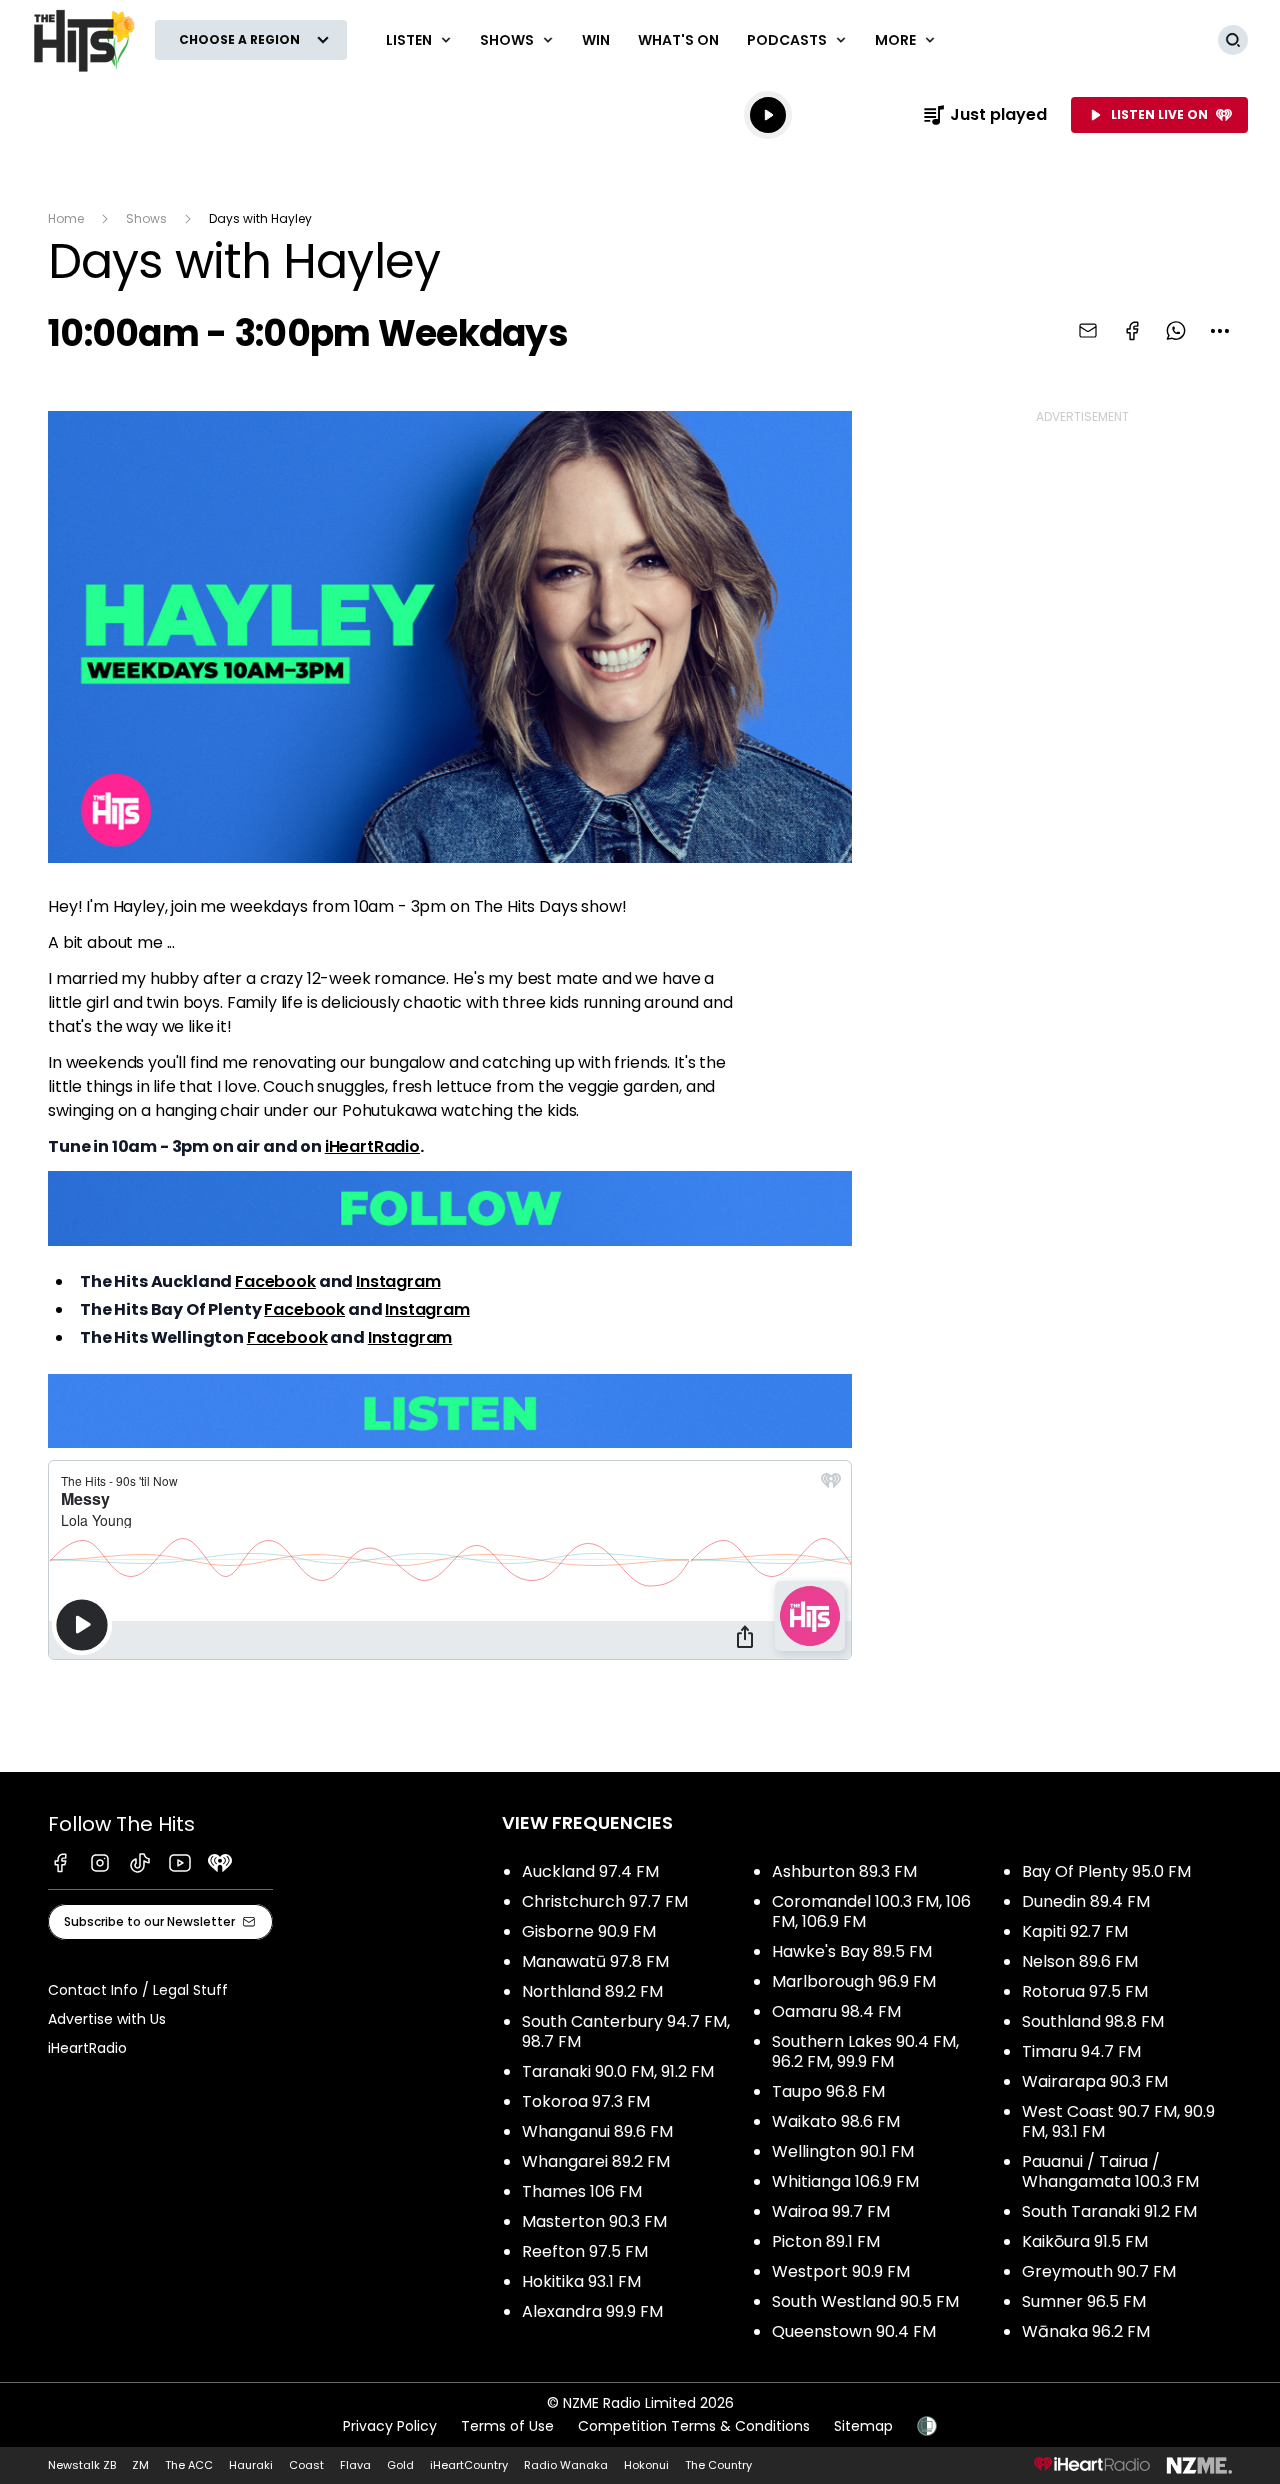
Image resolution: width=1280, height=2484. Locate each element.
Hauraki (251, 2465)
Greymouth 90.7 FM (1099, 2271)
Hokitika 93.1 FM (581, 2281)
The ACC (189, 2465)
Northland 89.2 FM (592, 1991)
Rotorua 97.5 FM (1085, 1991)
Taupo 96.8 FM (828, 2091)
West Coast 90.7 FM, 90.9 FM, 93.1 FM (1118, 2121)
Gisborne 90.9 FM (589, 1931)
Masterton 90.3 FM (594, 2221)
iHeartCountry (469, 2465)
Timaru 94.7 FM (1081, 2051)
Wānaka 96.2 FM (1086, 2331)
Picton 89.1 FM (826, 2241)
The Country (718, 2465)
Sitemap (863, 2426)
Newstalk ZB (82, 2465)
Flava (355, 2465)
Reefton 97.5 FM (585, 2251)
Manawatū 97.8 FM (595, 1961)
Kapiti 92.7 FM (1075, 1931)
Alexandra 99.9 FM (592, 2311)
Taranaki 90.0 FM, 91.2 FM (618, 2071)
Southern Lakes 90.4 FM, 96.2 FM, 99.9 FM (865, 2051)
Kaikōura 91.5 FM (1085, 2241)
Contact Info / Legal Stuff (138, 1990)
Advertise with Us (107, 2019)
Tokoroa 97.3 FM (586, 2101)
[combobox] (1220, 331)
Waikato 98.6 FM (836, 2121)
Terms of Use (507, 2426)
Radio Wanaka (566, 2465)
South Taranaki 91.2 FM (1109, 2211)
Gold (400, 2465)
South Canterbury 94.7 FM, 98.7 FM (626, 2031)
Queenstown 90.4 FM (854, 2331)
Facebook (275, 1281)
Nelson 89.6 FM (1080, 1961)
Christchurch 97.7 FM (605, 1901)
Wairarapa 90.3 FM (1095, 2081)
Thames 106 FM (582, 2191)
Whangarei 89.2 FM (596, 2161)
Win (596, 40)
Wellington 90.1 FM (843, 2151)
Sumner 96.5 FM (1084, 2301)
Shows (146, 218)
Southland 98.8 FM (1093, 2021)
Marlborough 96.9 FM (854, 1981)
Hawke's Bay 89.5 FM (852, 1951)
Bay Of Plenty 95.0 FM (1106, 1871)
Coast (306, 2465)
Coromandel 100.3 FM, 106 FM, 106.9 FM (871, 1911)
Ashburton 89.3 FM (844, 1871)
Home (66, 218)
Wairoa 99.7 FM (831, 2211)
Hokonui (646, 2465)
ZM (140, 2465)
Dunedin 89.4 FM (1086, 1901)
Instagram (398, 1281)
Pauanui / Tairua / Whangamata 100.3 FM (1110, 2171)
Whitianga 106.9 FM (845, 2181)
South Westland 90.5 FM (865, 2301)
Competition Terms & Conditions (694, 2426)
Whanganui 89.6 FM (597, 2131)
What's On (678, 40)
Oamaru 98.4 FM (836, 2011)
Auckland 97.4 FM (590, 1871)
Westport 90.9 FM (841, 2271)
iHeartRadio (372, 1146)
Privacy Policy (390, 2426)
